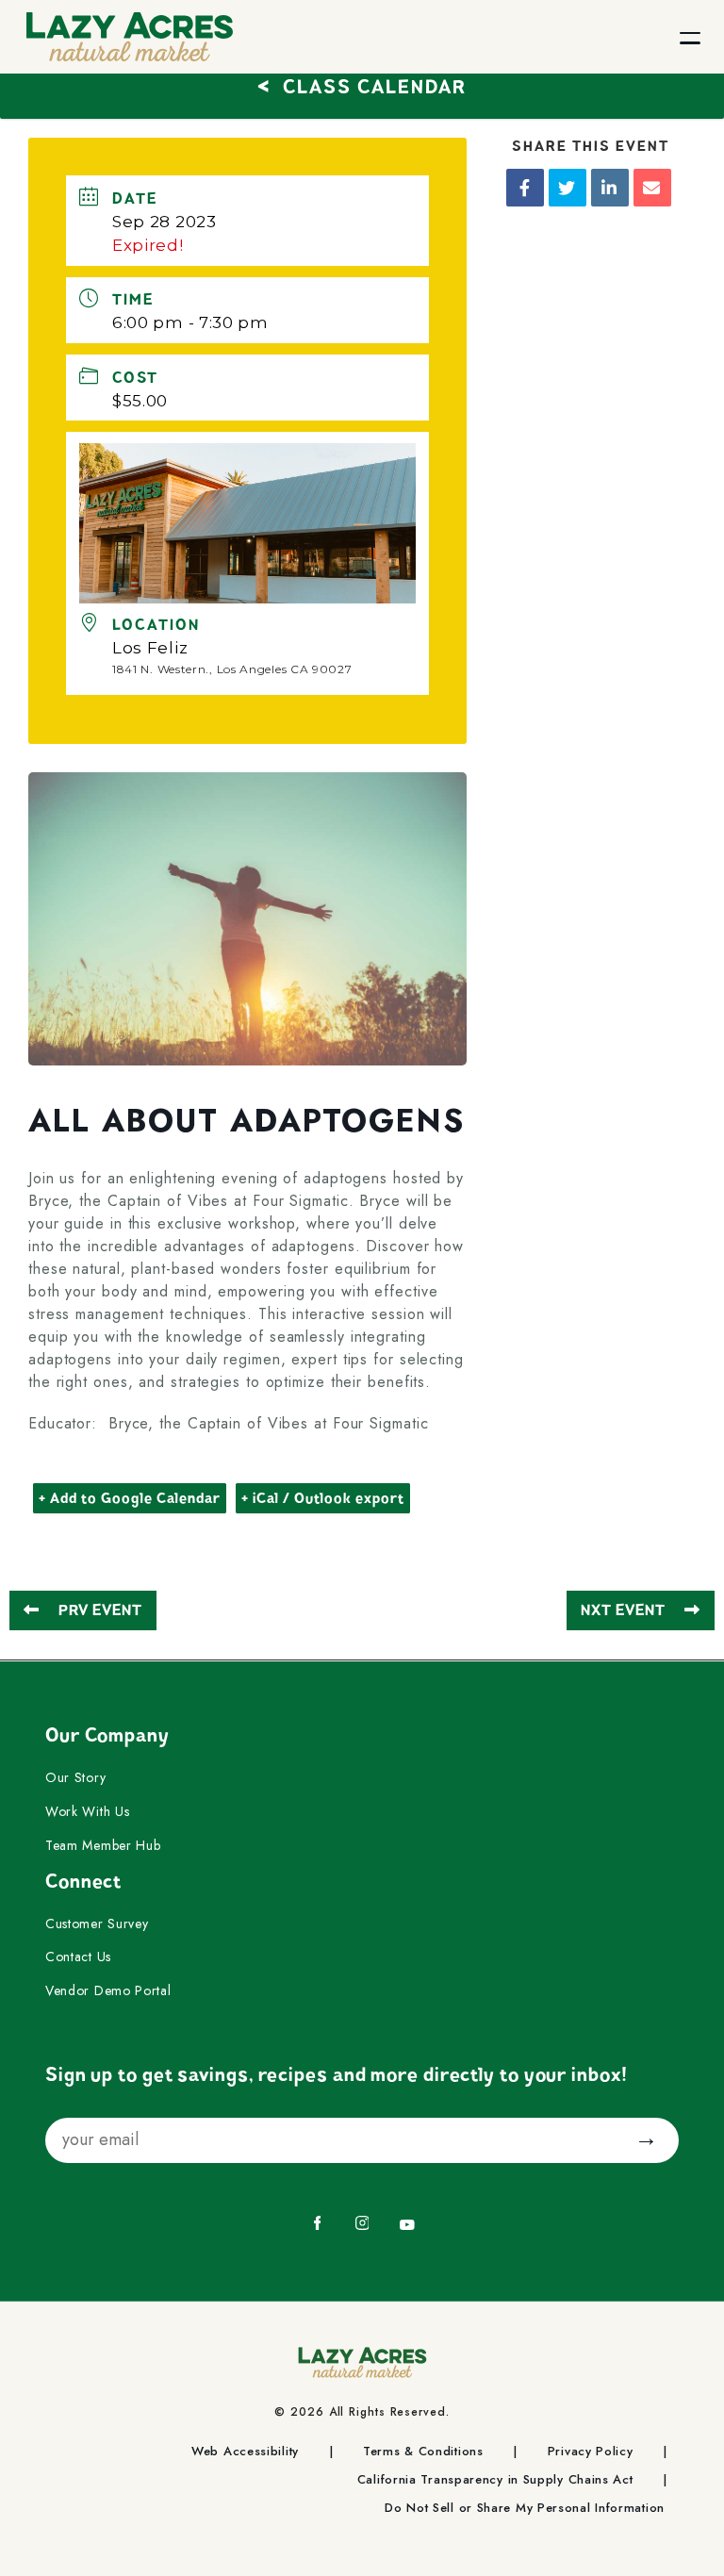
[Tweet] (568, 188)
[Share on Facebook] (525, 188)
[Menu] (675, 37)
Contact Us (78, 1957)
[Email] (652, 188)
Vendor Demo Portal (108, 1991)
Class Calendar (362, 84)
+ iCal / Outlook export (323, 1498)
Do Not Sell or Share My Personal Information (525, 2508)
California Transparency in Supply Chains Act (495, 2480)
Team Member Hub (103, 1846)
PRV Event (100, 1610)
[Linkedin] (610, 188)
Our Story (75, 1778)
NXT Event (623, 1610)
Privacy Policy (591, 2452)
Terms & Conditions (423, 2452)
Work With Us (87, 1812)
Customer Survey (97, 1924)
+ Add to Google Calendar (130, 1498)
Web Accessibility (245, 2452)
